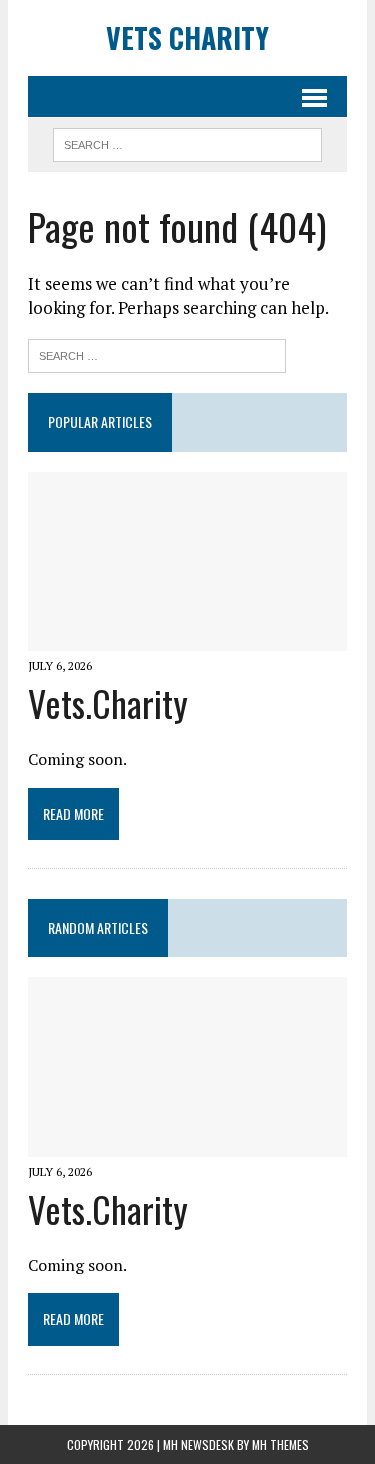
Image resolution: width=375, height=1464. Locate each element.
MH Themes (280, 1444)
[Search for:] (157, 353)
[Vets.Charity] (187, 637)
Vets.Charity (108, 702)
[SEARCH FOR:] (187, 142)
